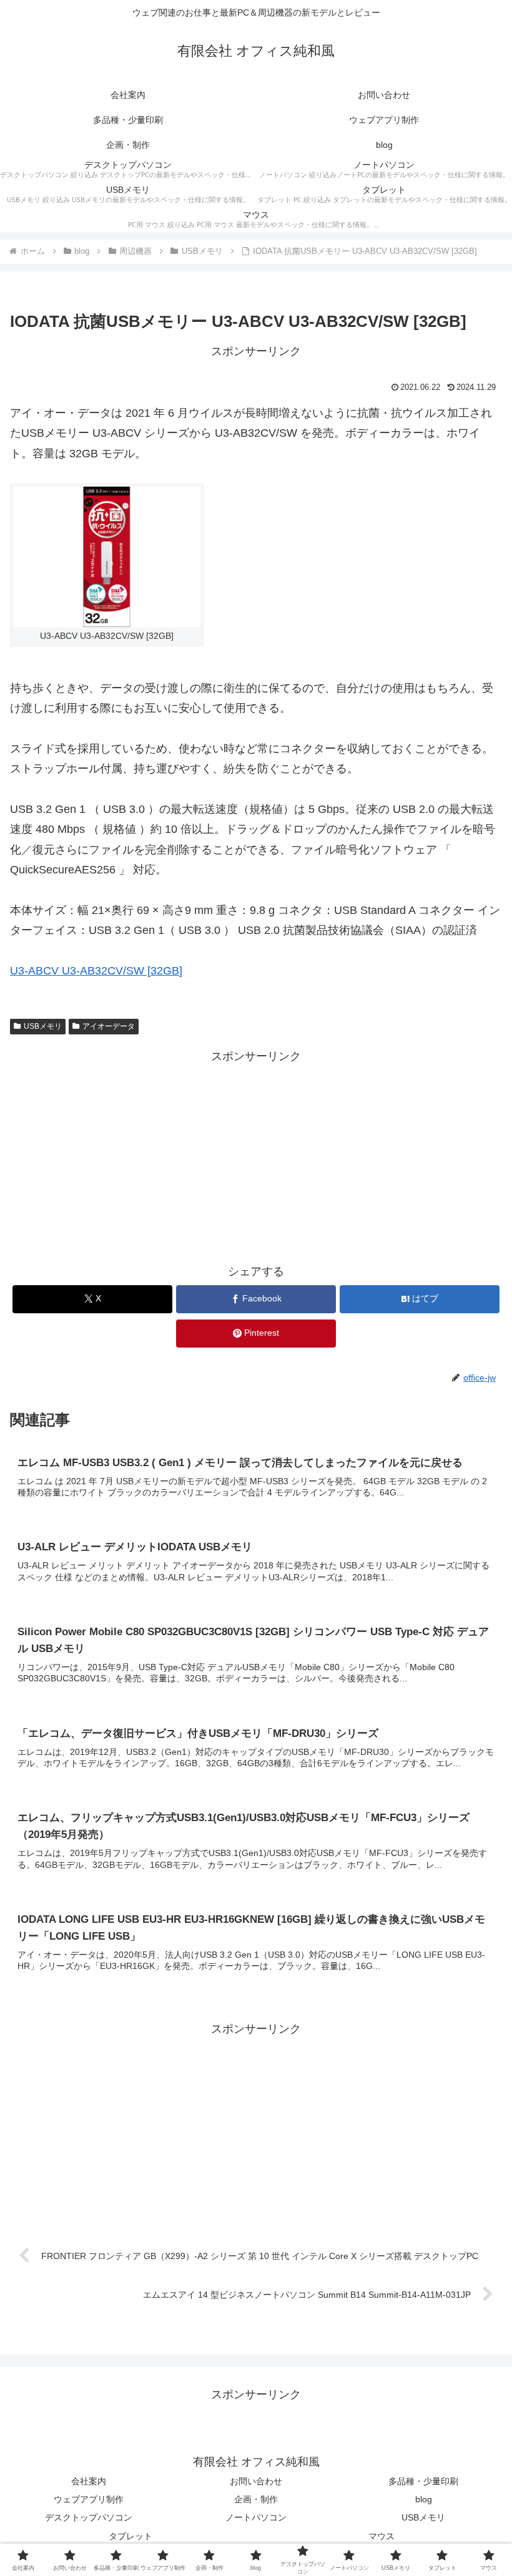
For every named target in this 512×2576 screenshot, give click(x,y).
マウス (382, 2536)
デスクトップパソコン (89, 2517)
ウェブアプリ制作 (89, 2499)
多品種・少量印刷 (423, 2481)
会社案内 (89, 2481)
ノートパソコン (256, 2517)
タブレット (130, 2536)
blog (424, 2499)
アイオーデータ (109, 1026)
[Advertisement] (256, 1154)
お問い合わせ (256, 2481)
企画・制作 (256, 2499)
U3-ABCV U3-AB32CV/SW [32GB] (96, 971)
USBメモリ (43, 1026)
